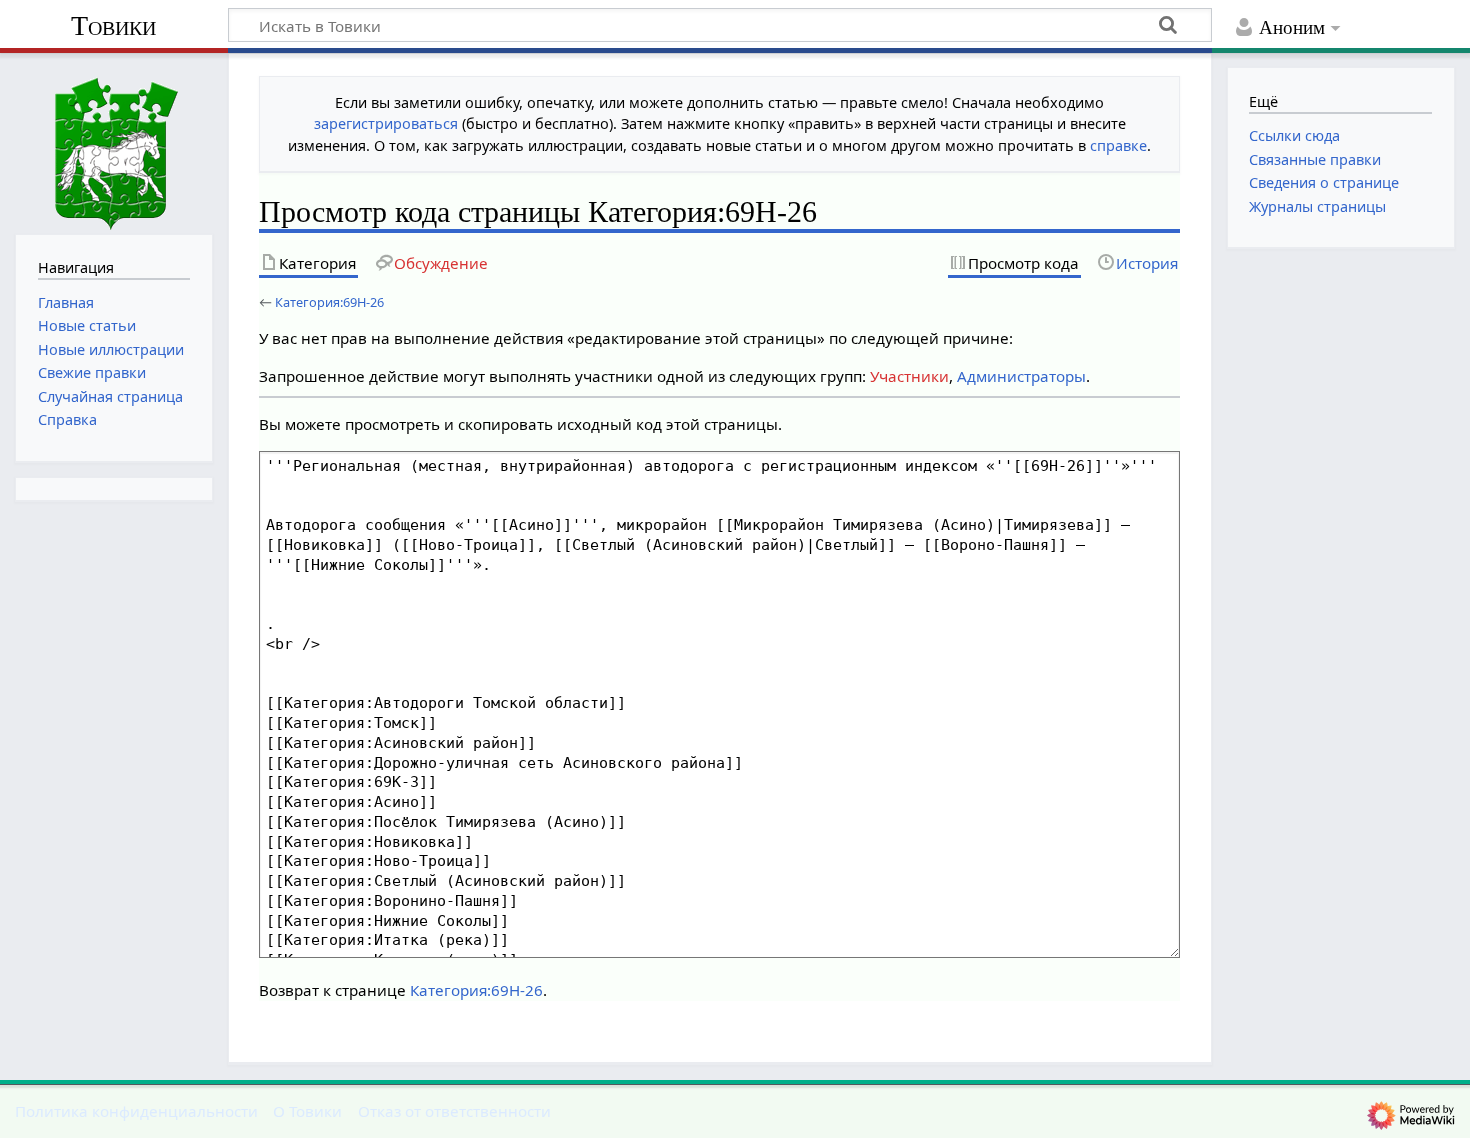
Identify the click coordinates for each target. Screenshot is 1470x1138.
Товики (113, 25)
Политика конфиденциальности (136, 1111)
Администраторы (1021, 376)
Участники (909, 376)
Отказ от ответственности (454, 1111)
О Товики (307, 1111)
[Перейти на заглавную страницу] (114, 141)
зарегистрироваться (386, 123)
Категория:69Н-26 (329, 302)
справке (1118, 145)
